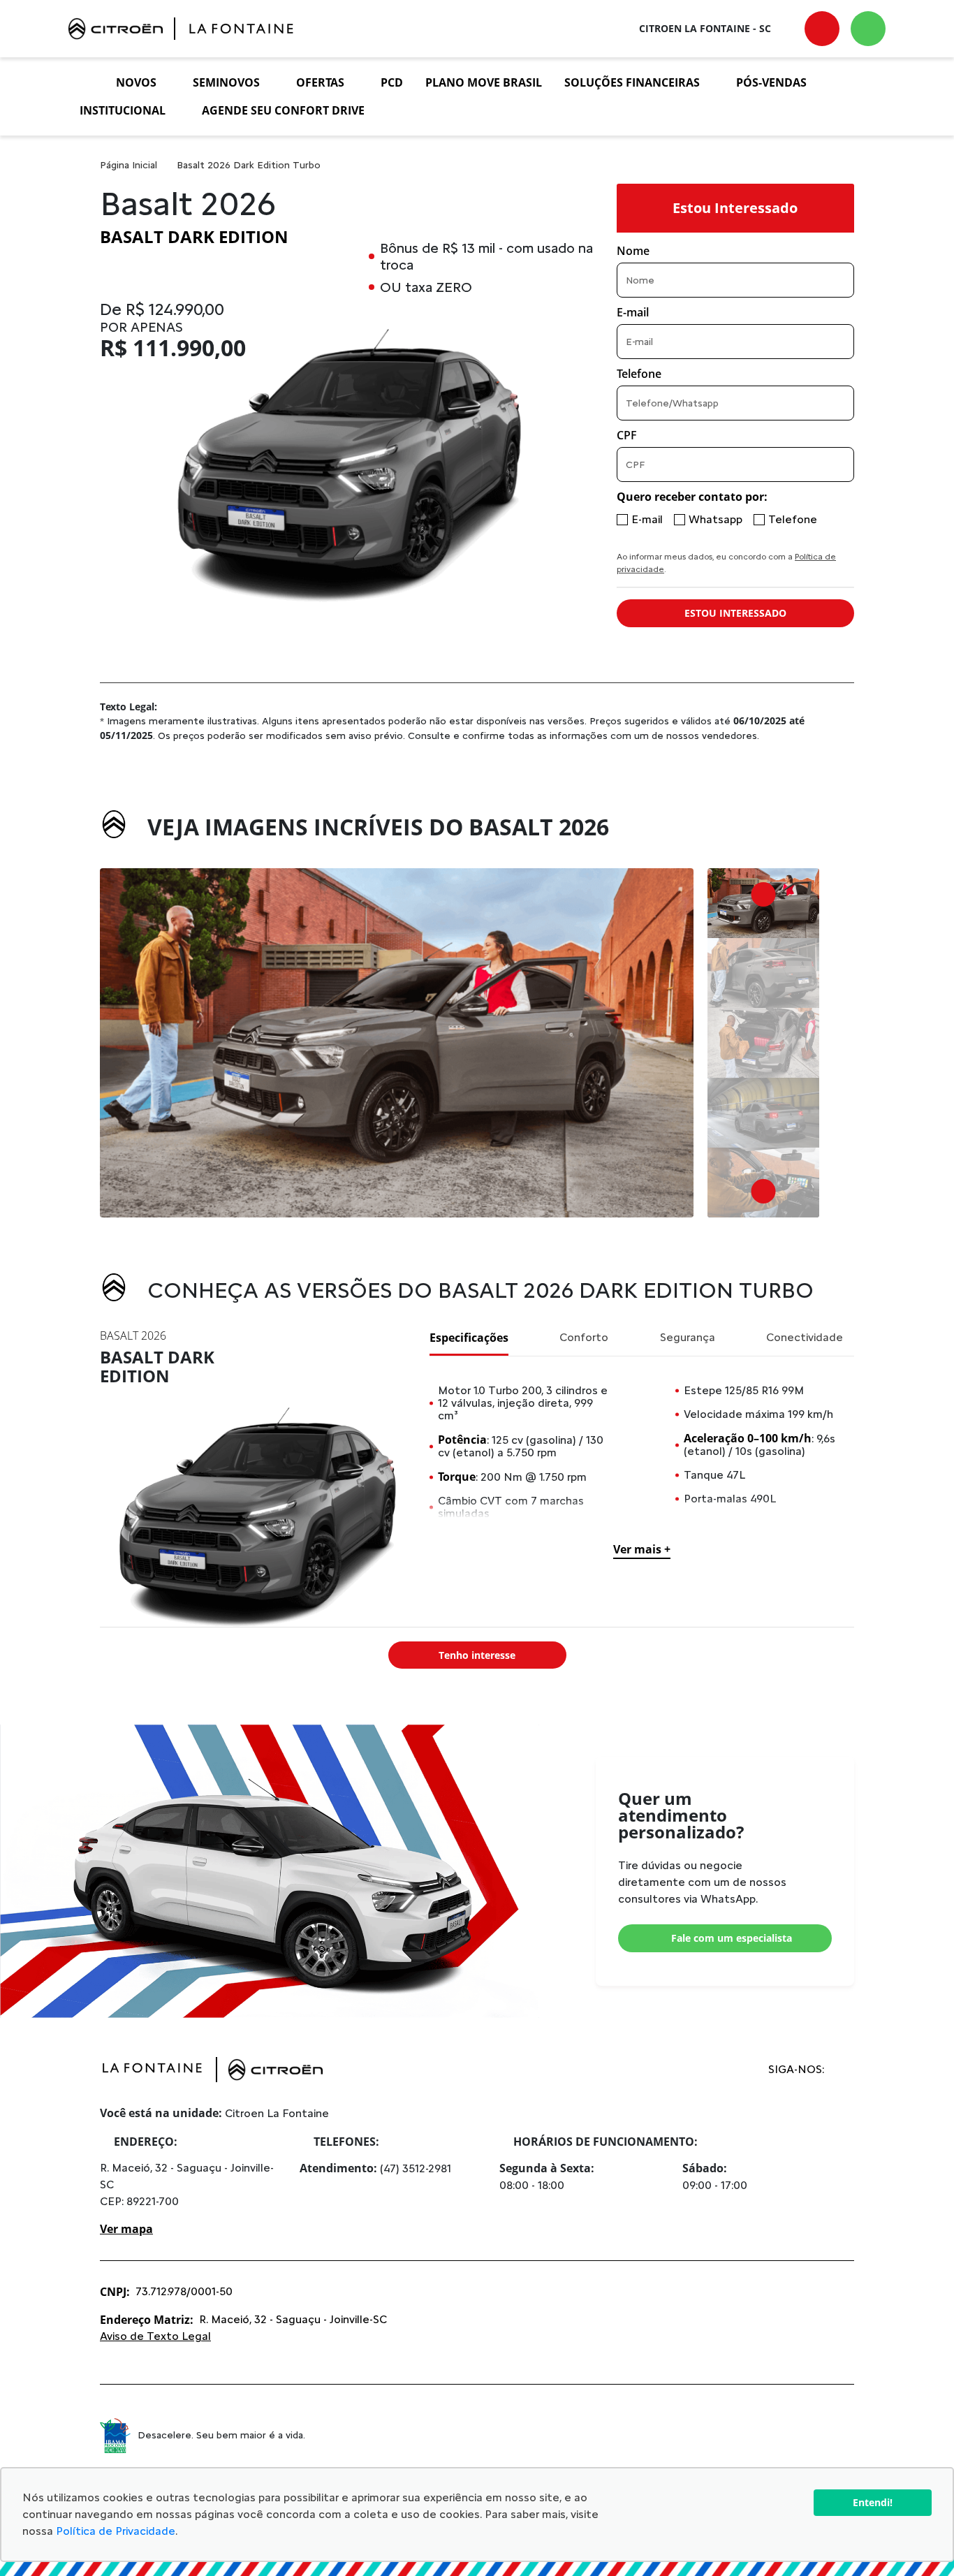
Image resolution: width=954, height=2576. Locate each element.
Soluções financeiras (632, 82)
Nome (633, 251)
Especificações (469, 1338)
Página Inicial (129, 165)
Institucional (123, 110)
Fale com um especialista (732, 1938)
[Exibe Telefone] (822, 29)
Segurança (688, 1337)
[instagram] (839, 2070)
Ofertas (320, 82)
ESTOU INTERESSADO (735, 613)
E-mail (633, 312)
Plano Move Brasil (484, 82)
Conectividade (805, 1337)
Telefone (639, 374)
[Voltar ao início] (87, 82)
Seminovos (226, 82)
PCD (392, 82)
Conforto (584, 1337)
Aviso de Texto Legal (155, 2336)
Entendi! (873, 2502)
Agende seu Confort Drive (283, 110)
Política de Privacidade (116, 2531)
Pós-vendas (771, 82)
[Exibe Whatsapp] (868, 29)
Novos (136, 82)
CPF (627, 435)
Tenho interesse (477, 1655)
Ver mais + (642, 1549)
